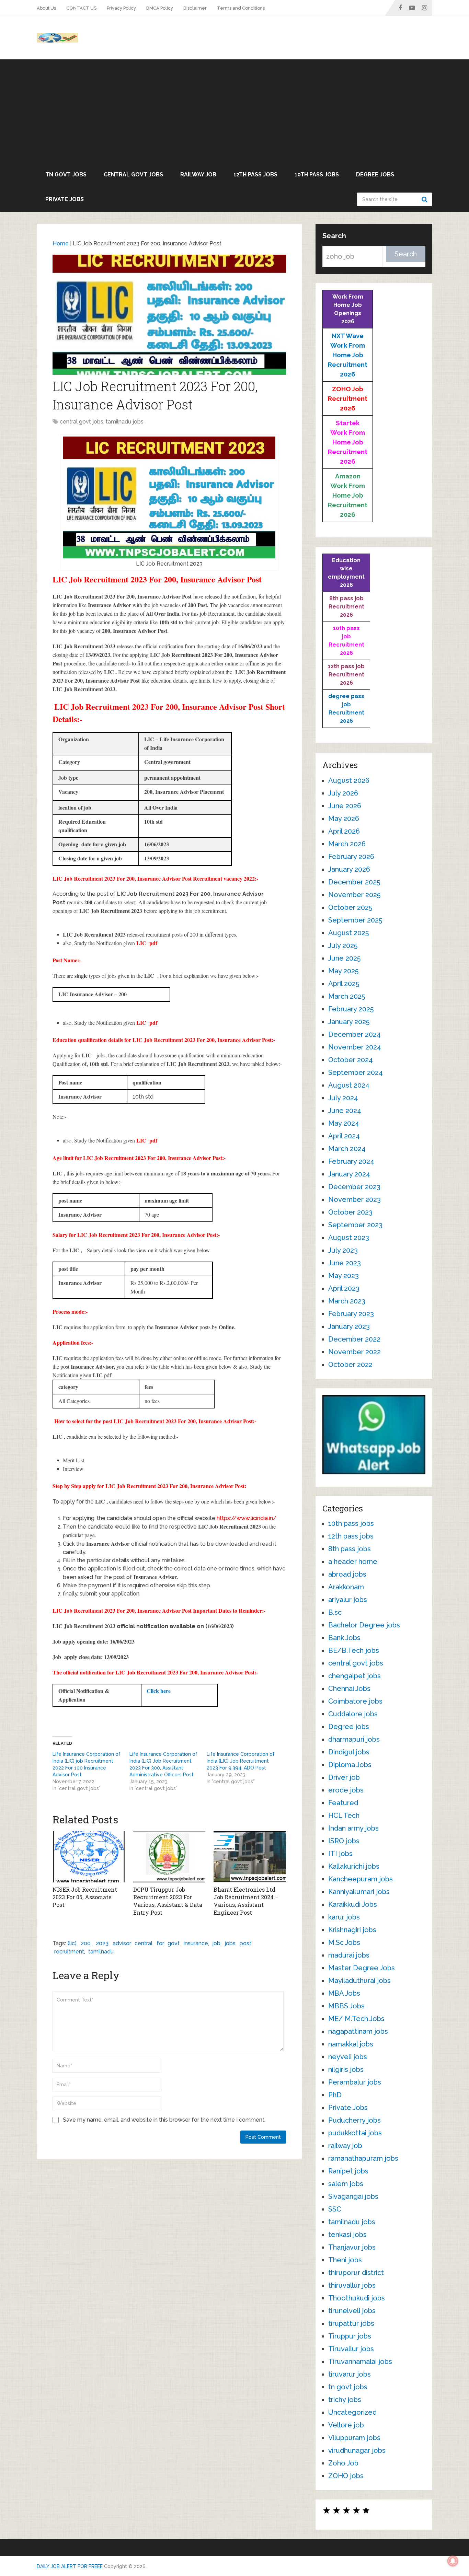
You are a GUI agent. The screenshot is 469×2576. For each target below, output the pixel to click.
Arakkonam (346, 1587)
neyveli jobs (348, 2057)
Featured (343, 1803)
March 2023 (347, 1301)
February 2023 (351, 1314)
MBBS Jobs (346, 2006)
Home (61, 243)
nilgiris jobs (346, 2069)
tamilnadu (101, 1952)
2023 (102, 1943)
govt (174, 1943)
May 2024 (344, 1123)
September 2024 (356, 1072)
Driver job (344, 1777)
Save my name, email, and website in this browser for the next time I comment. (164, 2120)
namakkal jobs (351, 2044)
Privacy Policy (121, 8)
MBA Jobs (344, 1993)
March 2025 (347, 996)
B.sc (335, 1612)
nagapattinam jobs (358, 2031)
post (245, 1943)
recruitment (69, 1952)
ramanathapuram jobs (363, 2158)
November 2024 (355, 1047)
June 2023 (345, 1263)
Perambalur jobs (355, 2082)
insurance (196, 1943)
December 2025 (354, 882)
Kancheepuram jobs (361, 1879)
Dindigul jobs (349, 1752)
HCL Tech (344, 1815)
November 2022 (354, 1352)
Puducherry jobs (354, 2120)
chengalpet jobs (354, 1676)
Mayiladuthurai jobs (359, 1981)
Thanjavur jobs (352, 2247)
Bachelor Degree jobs (364, 1625)
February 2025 (351, 1009)
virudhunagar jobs (357, 2450)
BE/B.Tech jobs (354, 1650)
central (144, 1943)
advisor (122, 1943)
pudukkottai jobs (355, 2133)
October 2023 (350, 1212)
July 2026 (343, 793)
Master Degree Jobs (362, 1968)
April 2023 (344, 1288)
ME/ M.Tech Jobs (356, 2019)
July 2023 (343, 1250)
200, (86, 1943)
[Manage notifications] (453, 2561)
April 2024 (344, 1136)
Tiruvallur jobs (351, 2349)
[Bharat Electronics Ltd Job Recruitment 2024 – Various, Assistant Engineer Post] (250, 1857)
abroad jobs (347, 1574)
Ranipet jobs (348, 2171)
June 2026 (345, 806)
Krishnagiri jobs (352, 1930)
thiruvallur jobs (352, 2285)
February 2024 (351, 1161)
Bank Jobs (344, 1638)
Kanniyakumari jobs (359, 1892)
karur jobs (344, 1917)
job (216, 1943)
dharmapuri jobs (354, 1739)
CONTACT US (81, 8)
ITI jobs (340, 1854)
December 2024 (354, 1034)
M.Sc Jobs (344, 1942)
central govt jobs (133, 175)
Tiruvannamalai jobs (360, 2362)
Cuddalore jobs (353, 1714)
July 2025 (343, 945)
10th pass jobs (317, 175)
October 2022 (350, 1365)
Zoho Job (343, 2463)
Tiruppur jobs (350, 2336)
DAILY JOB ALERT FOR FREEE (70, 2566)
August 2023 (349, 1238)
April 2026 (344, 831)
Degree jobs (375, 175)
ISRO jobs (344, 1841)
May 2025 (343, 971)
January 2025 (349, 1022)
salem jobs (346, 2184)
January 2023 (349, 1326)
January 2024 (349, 1174)
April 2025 (344, 984)
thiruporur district (356, 2273)
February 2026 (351, 857)
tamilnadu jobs (125, 422)
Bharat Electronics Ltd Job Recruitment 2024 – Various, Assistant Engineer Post (246, 1901)
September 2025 (355, 920)
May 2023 (344, 1276)
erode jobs (346, 1790)
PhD (335, 2095)
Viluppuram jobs (354, 2438)
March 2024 (347, 1149)
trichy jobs (345, 2400)
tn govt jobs (66, 175)
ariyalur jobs (348, 1600)
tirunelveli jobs (352, 2311)
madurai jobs (349, 1955)
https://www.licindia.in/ (247, 1518)
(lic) (72, 1943)
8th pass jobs (350, 1549)
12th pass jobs (255, 175)
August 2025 (348, 933)
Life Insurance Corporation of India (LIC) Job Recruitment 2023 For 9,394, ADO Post (241, 1761)
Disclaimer (195, 8)
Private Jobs (65, 199)
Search (425, 199)
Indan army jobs (353, 1828)
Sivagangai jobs (353, 2196)
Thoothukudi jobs (357, 2298)
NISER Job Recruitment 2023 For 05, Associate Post (85, 1897)
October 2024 (351, 1060)
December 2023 (354, 1187)
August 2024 (349, 1085)
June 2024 (345, 1111)
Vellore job (346, 2425)
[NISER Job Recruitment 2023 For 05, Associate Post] (89, 1857)
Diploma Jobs (350, 1765)
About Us (46, 8)
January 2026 (349, 869)
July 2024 (343, 1098)
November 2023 (354, 1199)
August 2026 (349, 780)
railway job (198, 175)
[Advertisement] (235, 111)
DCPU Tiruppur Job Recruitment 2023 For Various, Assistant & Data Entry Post (168, 1901)
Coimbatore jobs (355, 1701)
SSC (335, 2209)
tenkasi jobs (347, 2235)
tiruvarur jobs (350, 2374)
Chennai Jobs (349, 1689)
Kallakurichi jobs (354, 1866)
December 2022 (354, 1339)
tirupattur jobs (351, 2323)
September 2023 (355, 1225)
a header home (353, 1562)
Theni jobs (345, 2260)
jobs (230, 1943)
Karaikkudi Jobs (353, 1904)
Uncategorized (352, 2412)
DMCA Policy (160, 8)
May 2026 (344, 819)
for (160, 1943)
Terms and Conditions (241, 8)
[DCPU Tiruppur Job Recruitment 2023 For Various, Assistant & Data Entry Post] (169, 1857)
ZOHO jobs (346, 2476)
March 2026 (347, 844)
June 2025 (344, 958)
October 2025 (350, 907)
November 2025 (354, 895)
